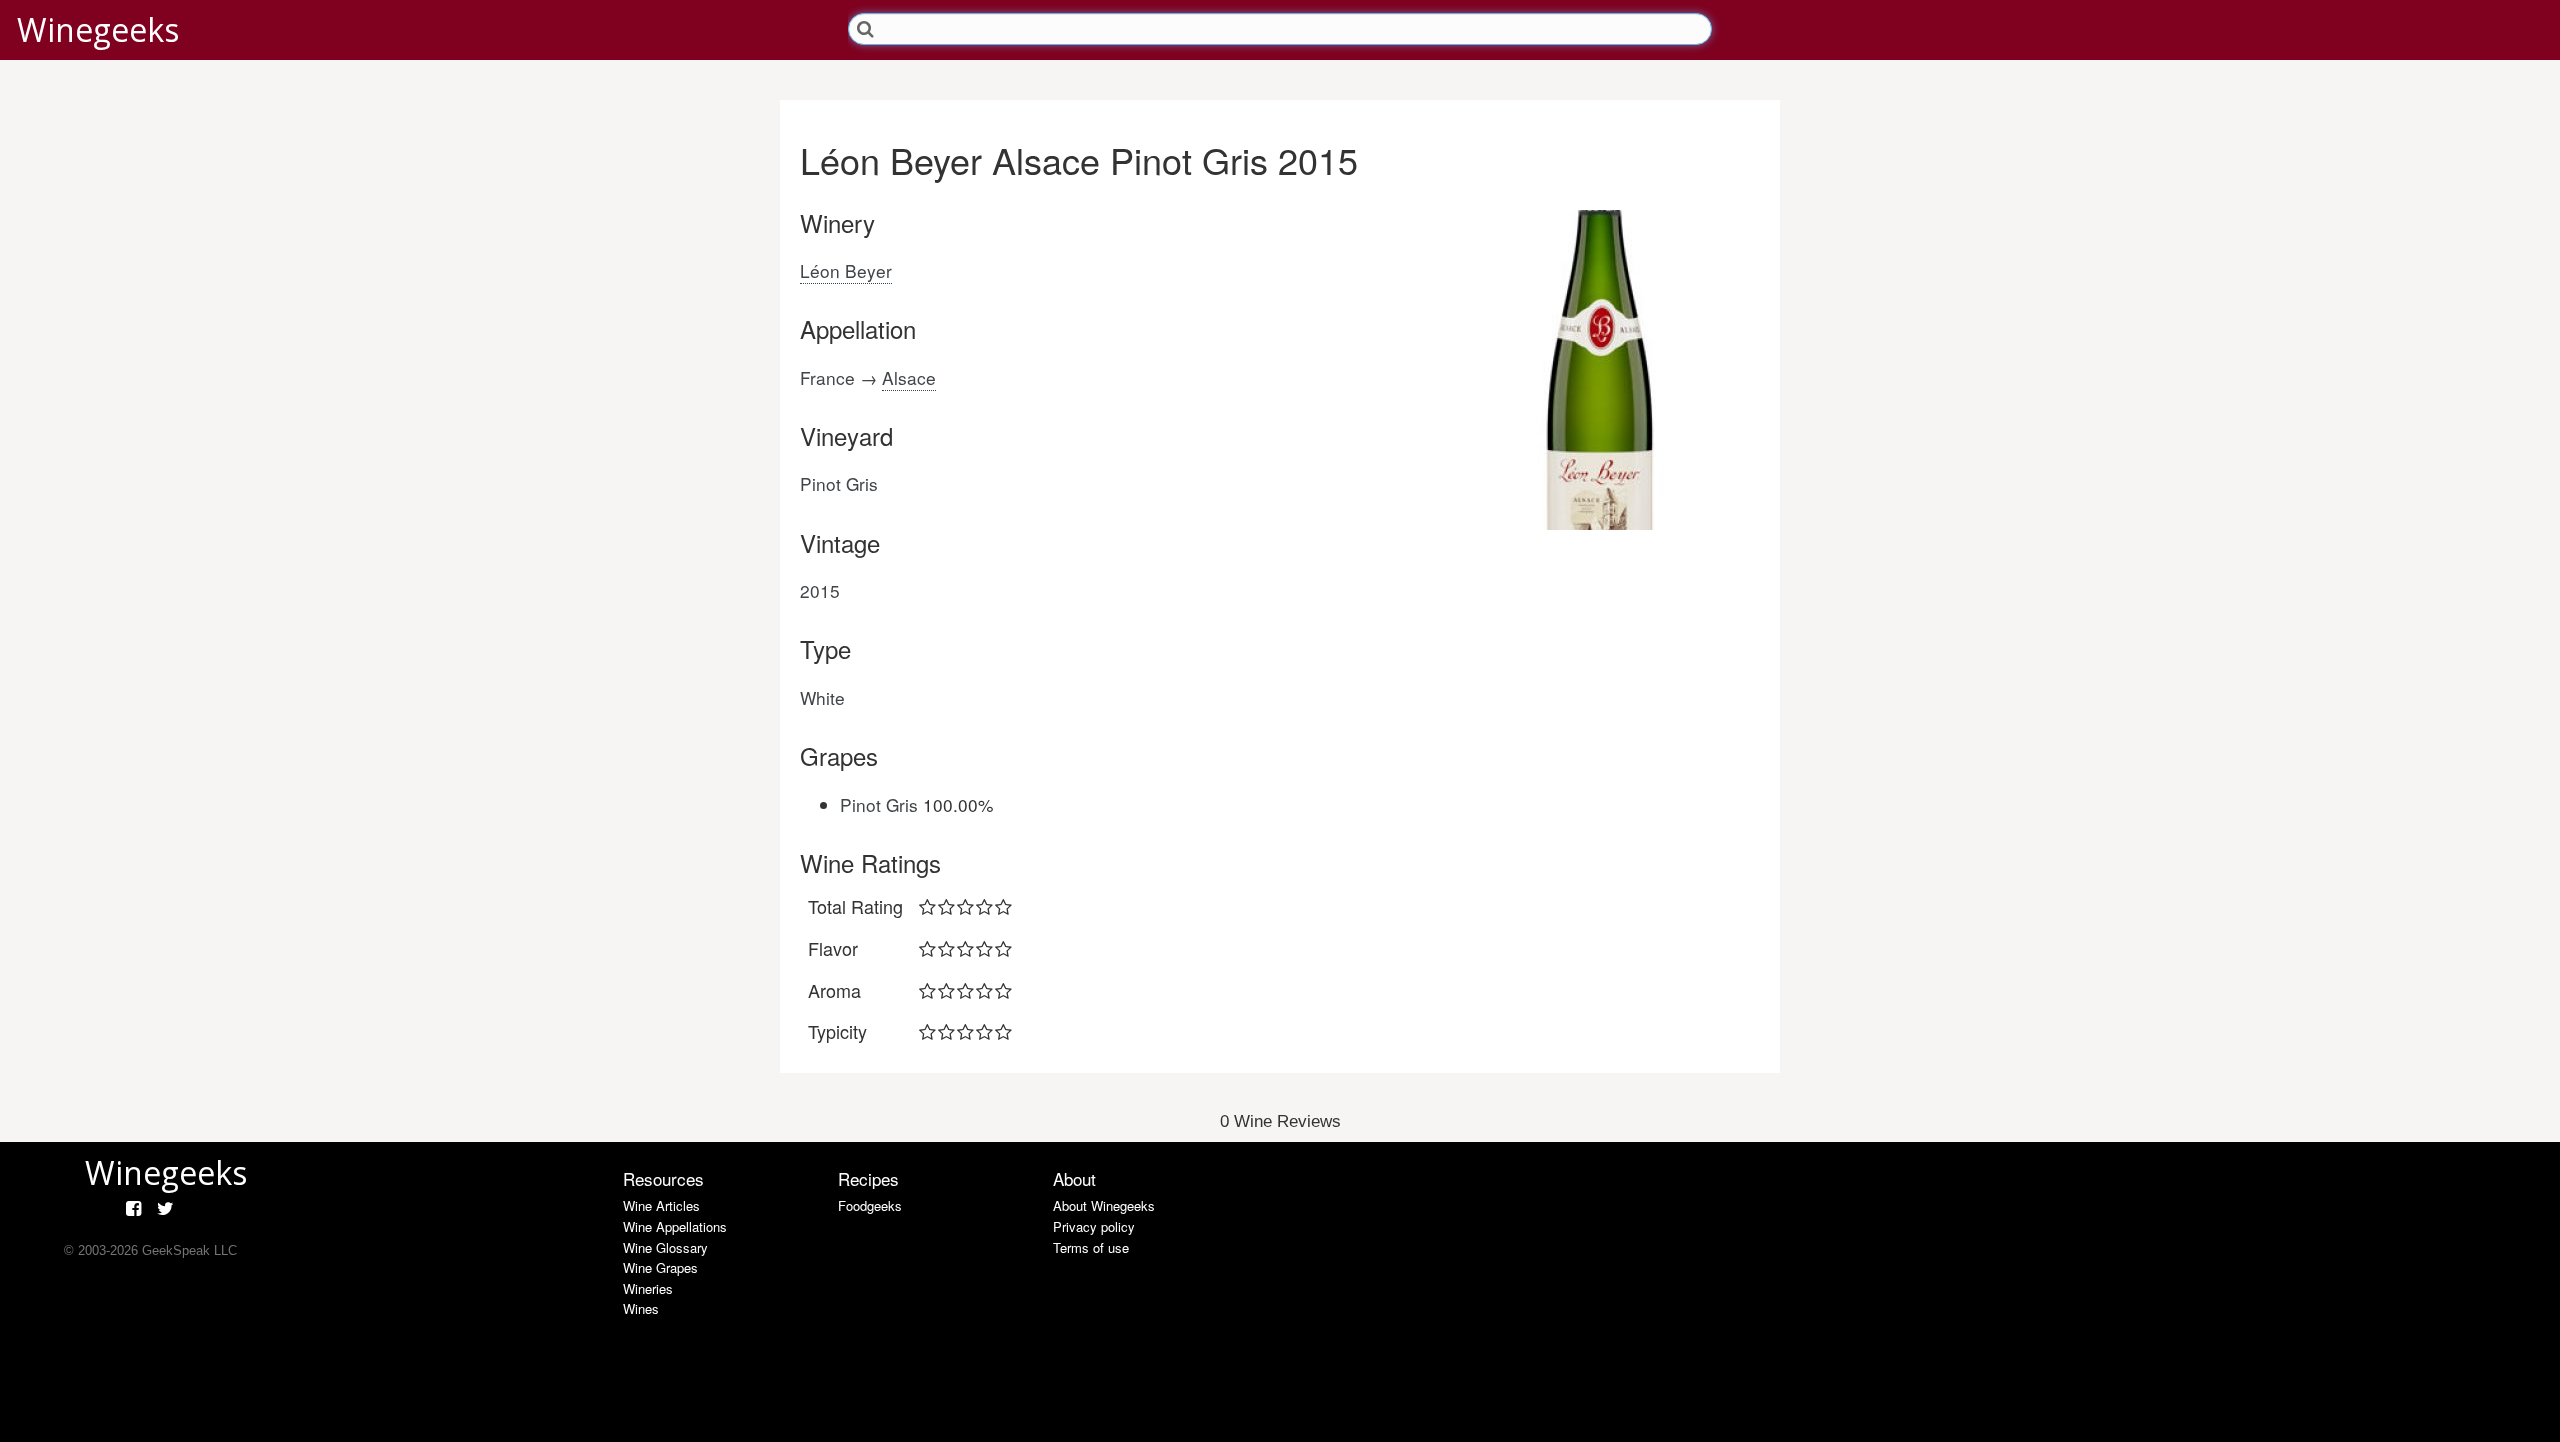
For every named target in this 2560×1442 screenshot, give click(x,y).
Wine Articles (661, 1205)
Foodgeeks (870, 1205)
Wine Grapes (660, 1267)
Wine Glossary (665, 1247)
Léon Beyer (846, 270)
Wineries (648, 1288)
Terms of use (1091, 1247)
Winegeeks (98, 29)
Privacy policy (1094, 1226)
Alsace (909, 377)
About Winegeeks (1104, 1205)
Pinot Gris (879, 804)
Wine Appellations (675, 1226)
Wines (641, 1308)
